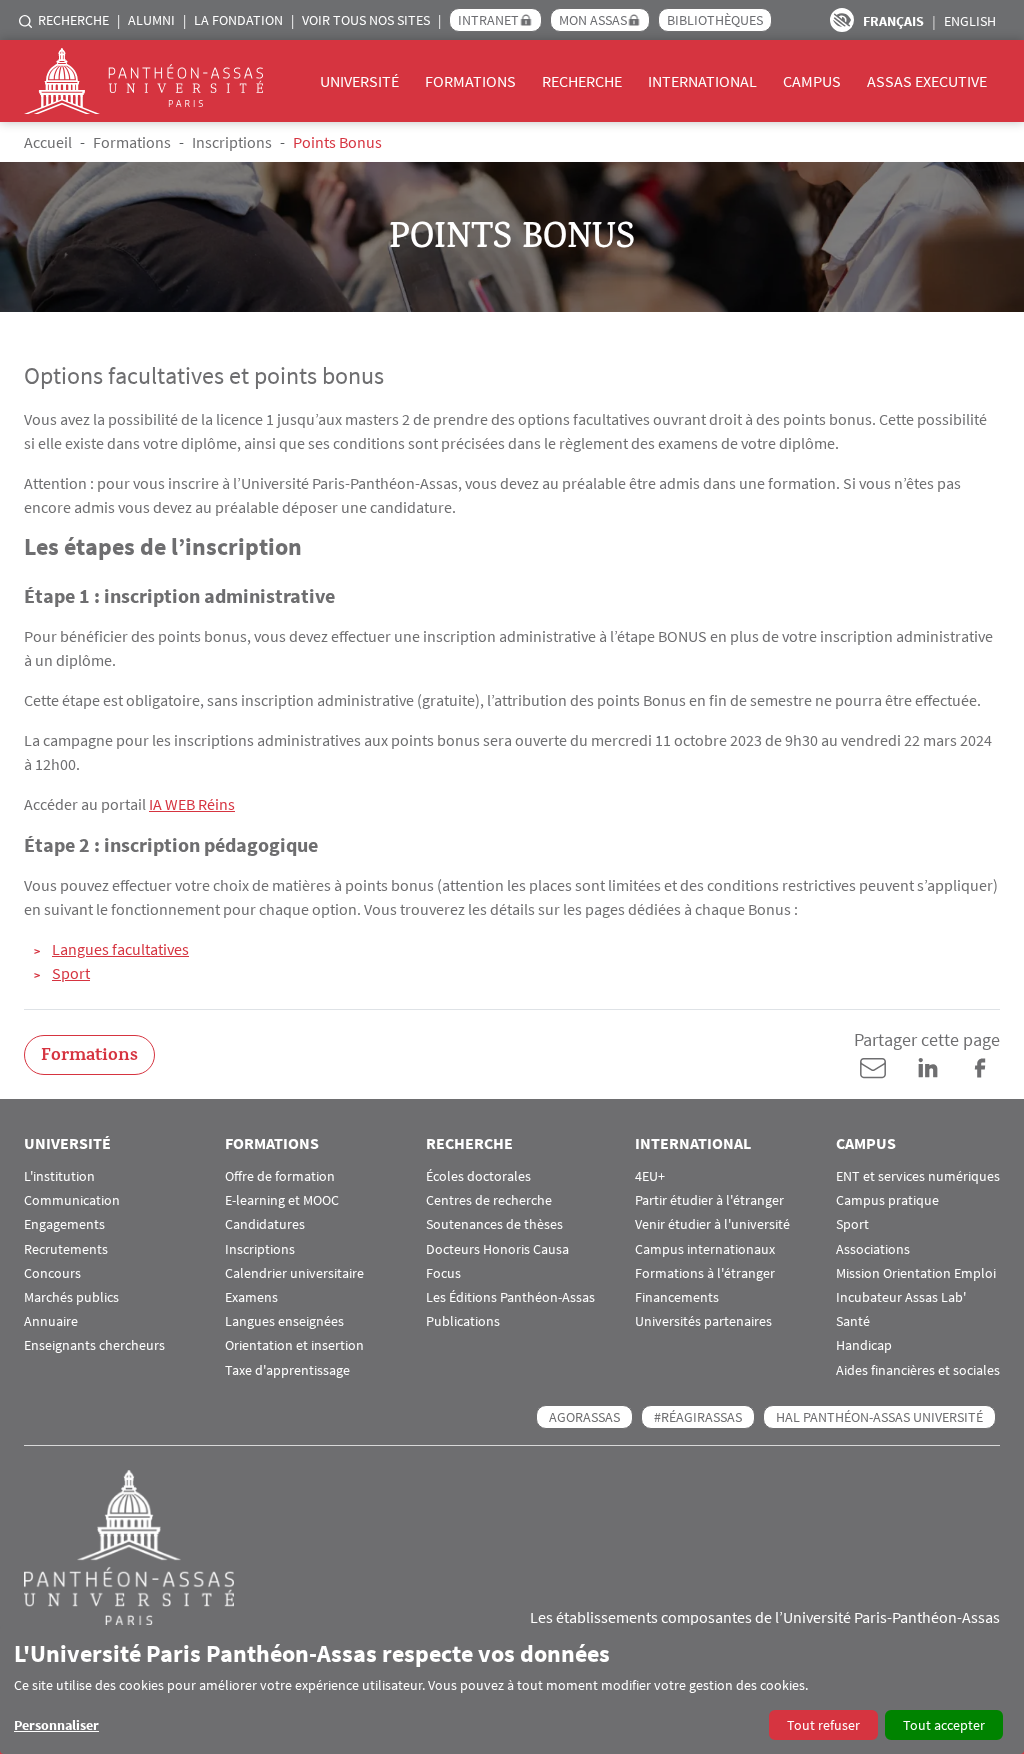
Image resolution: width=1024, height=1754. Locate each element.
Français (893, 21)
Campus (812, 81)
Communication (72, 1200)
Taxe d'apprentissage (287, 1370)
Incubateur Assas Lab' (901, 1297)
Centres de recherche (489, 1200)
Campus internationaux (705, 1249)
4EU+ (650, 1176)
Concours (52, 1273)
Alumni (151, 20)
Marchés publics (71, 1297)
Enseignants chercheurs (94, 1345)
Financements (677, 1297)
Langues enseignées (284, 1321)
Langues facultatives (120, 949)
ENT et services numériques (918, 1176)
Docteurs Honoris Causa (497, 1249)
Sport (71, 973)
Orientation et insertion (294, 1345)
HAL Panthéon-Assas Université (879, 1417)
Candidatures (265, 1224)
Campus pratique (887, 1200)
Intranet (488, 20)
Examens (251, 1297)
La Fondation (238, 20)
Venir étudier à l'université (712, 1224)
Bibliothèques (715, 20)
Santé (853, 1321)
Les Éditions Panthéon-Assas (510, 1297)
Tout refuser (823, 1725)
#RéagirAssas (698, 1417)
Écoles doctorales (478, 1176)
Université (359, 81)
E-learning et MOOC (282, 1200)
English (970, 21)
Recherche (73, 20)
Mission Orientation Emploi (916, 1273)
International (702, 81)
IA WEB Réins (192, 804)
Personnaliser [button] (56, 1725)
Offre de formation (280, 1176)
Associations (873, 1249)
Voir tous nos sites (366, 20)
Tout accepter (944, 1725)
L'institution (59, 1176)
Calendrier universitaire (294, 1273)
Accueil (48, 142)
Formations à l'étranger (705, 1273)
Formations (470, 81)
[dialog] (512, 1689)
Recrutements (66, 1249)
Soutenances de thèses (494, 1224)
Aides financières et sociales (918, 1370)
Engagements (64, 1224)
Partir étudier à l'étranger (709, 1200)
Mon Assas (593, 20)
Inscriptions (232, 142)
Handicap (864, 1345)
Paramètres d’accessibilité (842, 20)
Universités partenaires (703, 1321)
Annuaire (51, 1321)
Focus (443, 1273)
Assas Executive (927, 81)
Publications (463, 1321)
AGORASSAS (584, 1417)
